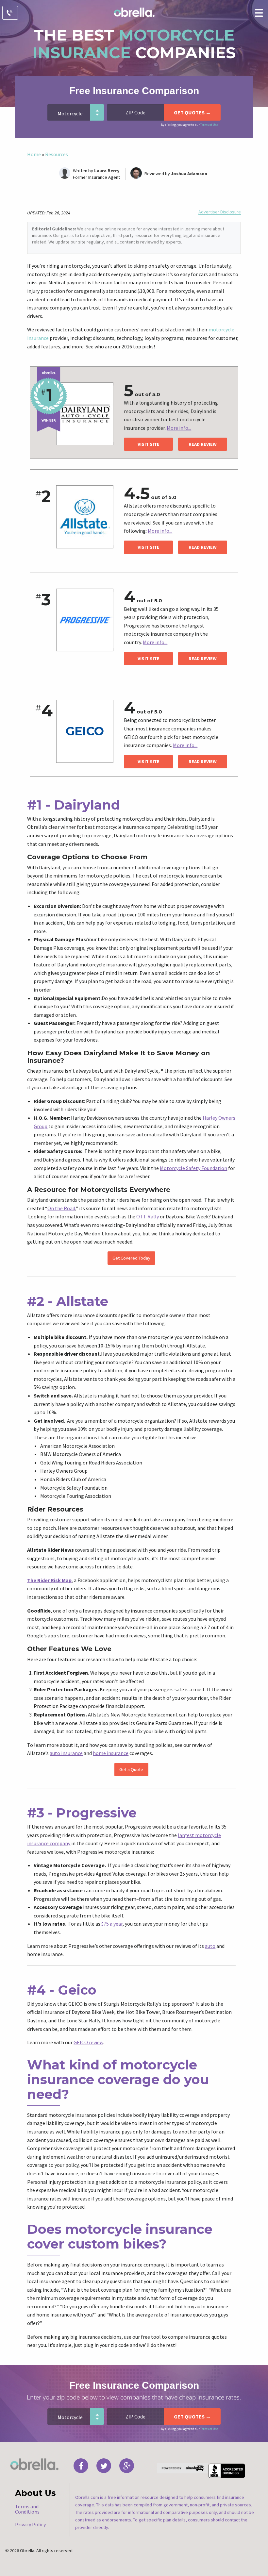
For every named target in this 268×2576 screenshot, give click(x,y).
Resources (57, 154)
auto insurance (66, 1753)
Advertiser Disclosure (220, 212)
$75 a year (112, 1924)
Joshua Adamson (189, 174)
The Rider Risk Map (49, 1580)
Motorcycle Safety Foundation (193, 1168)
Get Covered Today (131, 1258)
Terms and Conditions (27, 2509)
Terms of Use (209, 125)
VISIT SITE (149, 444)
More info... (179, 428)
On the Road (61, 1208)
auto (210, 1946)
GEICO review (88, 2042)
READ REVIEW (203, 444)
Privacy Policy (30, 2524)
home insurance (111, 1753)
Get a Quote (131, 1769)
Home (34, 154)
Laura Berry (107, 171)
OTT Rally (148, 1216)
